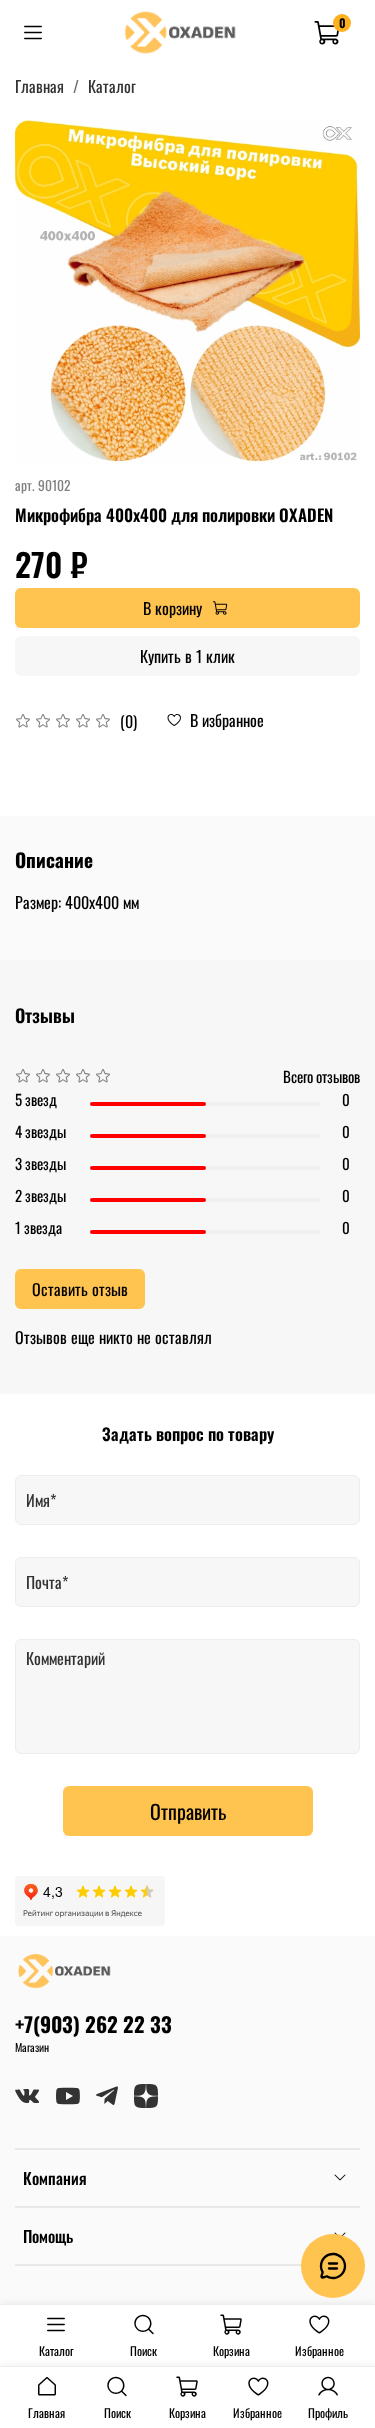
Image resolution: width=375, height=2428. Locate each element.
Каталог (112, 86)
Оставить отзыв (80, 1289)
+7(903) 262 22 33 (93, 2023)
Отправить (188, 1811)
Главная (39, 86)
